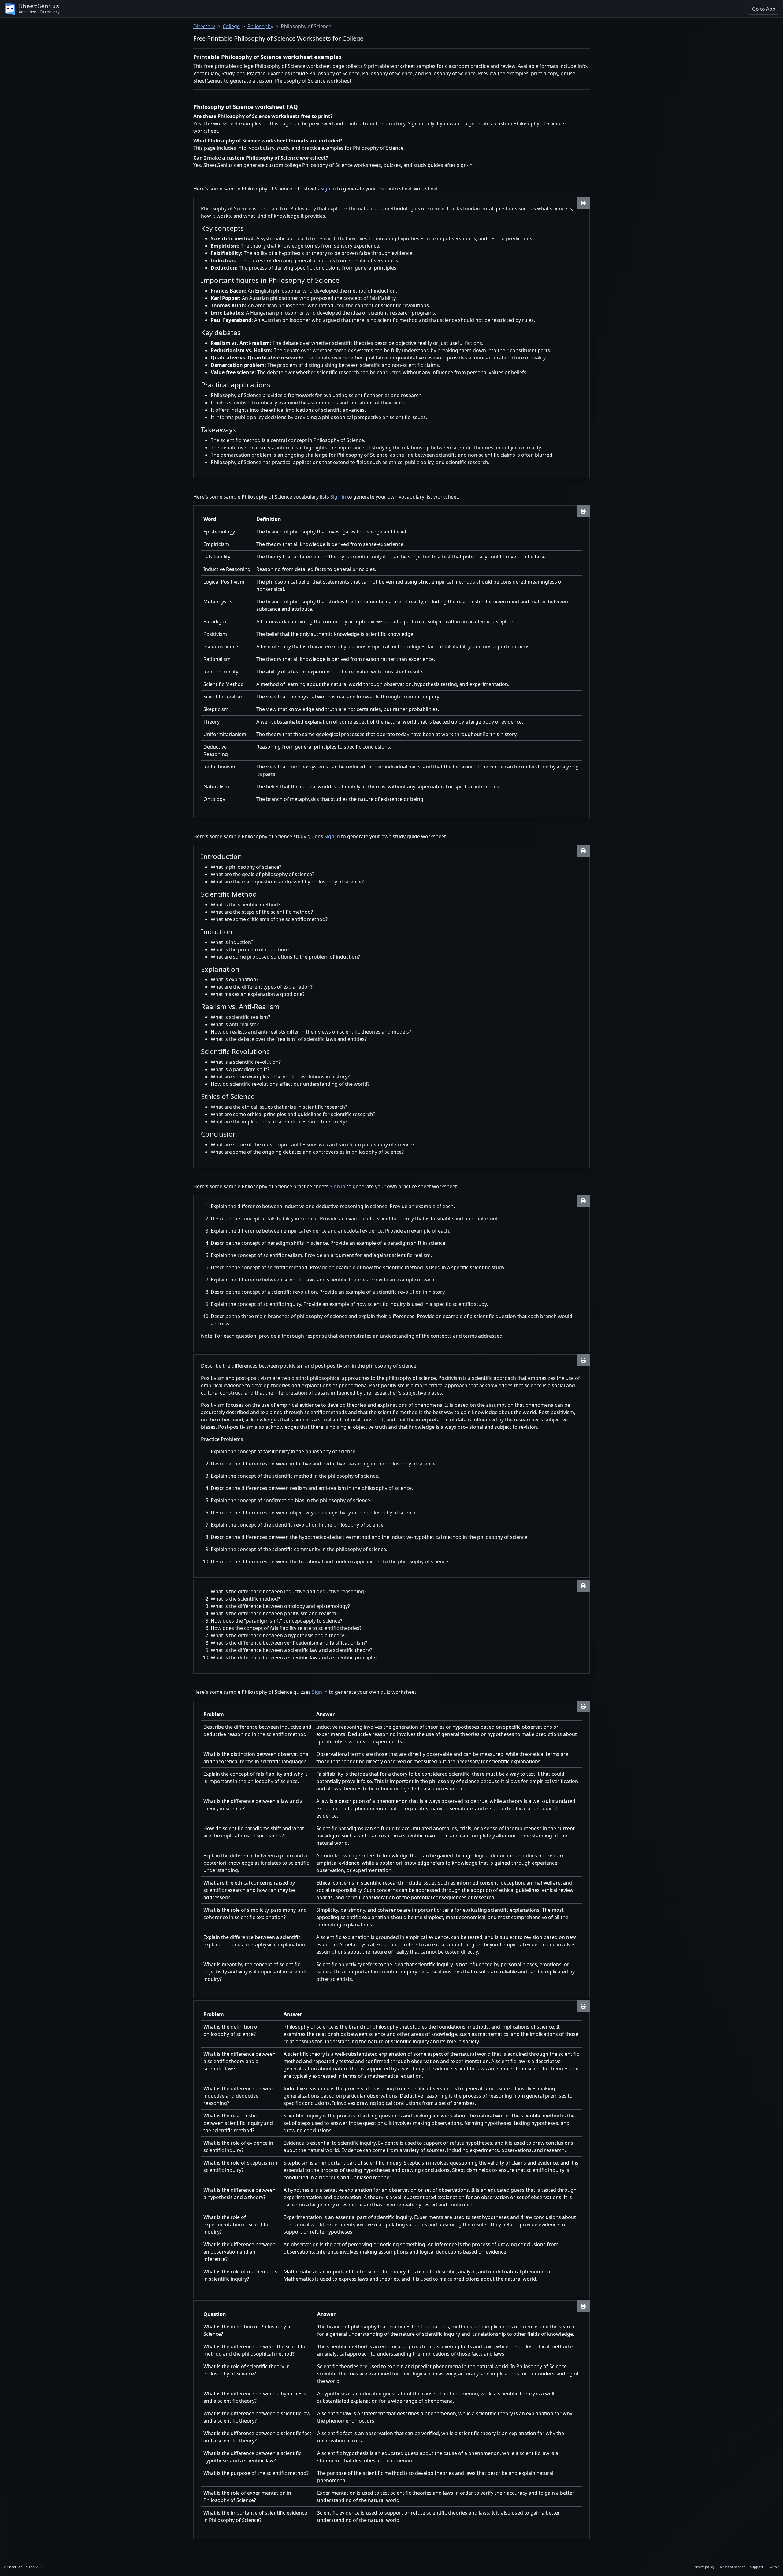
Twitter (774, 2567)
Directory (204, 26)
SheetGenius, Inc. (21, 2567)
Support (757, 2567)
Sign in (328, 189)
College (231, 26)
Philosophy (260, 26)
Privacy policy (703, 2567)
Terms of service (732, 2567)
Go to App (764, 9)
